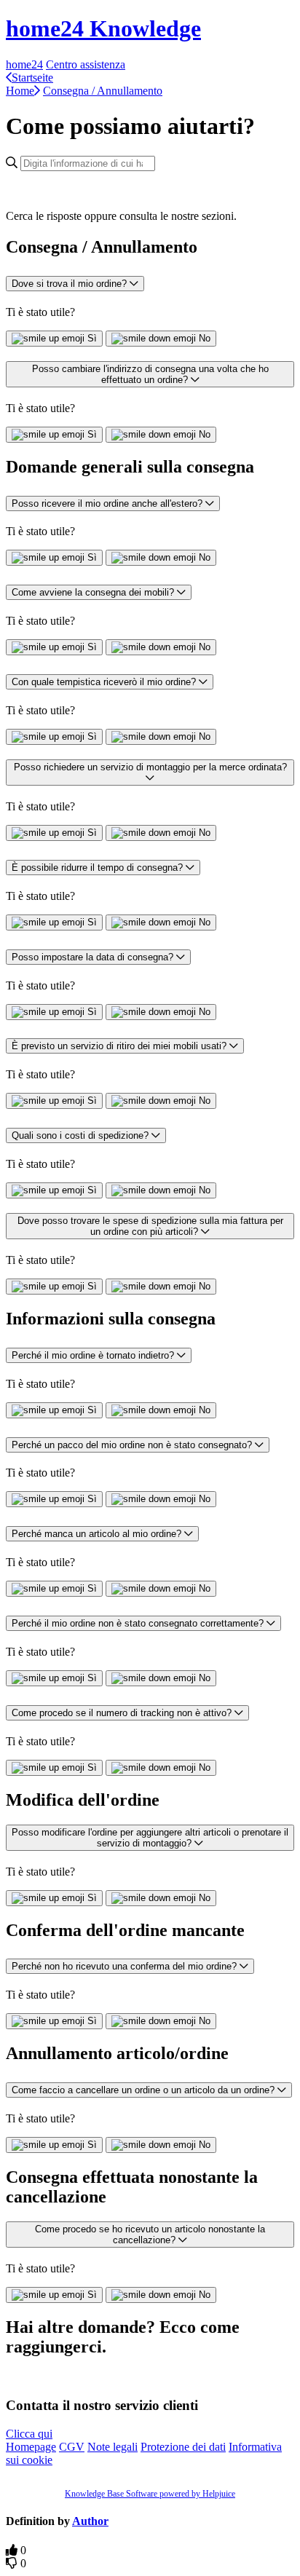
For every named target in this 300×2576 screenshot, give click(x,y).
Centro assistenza (86, 64)
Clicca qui (29, 2434)
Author (90, 2521)
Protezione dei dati (183, 2447)
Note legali (112, 2447)
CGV (72, 2447)
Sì (92, 338)
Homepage (31, 2447)
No (205, 338)
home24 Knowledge (103, 28)
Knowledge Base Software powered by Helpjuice (150, 2494)
